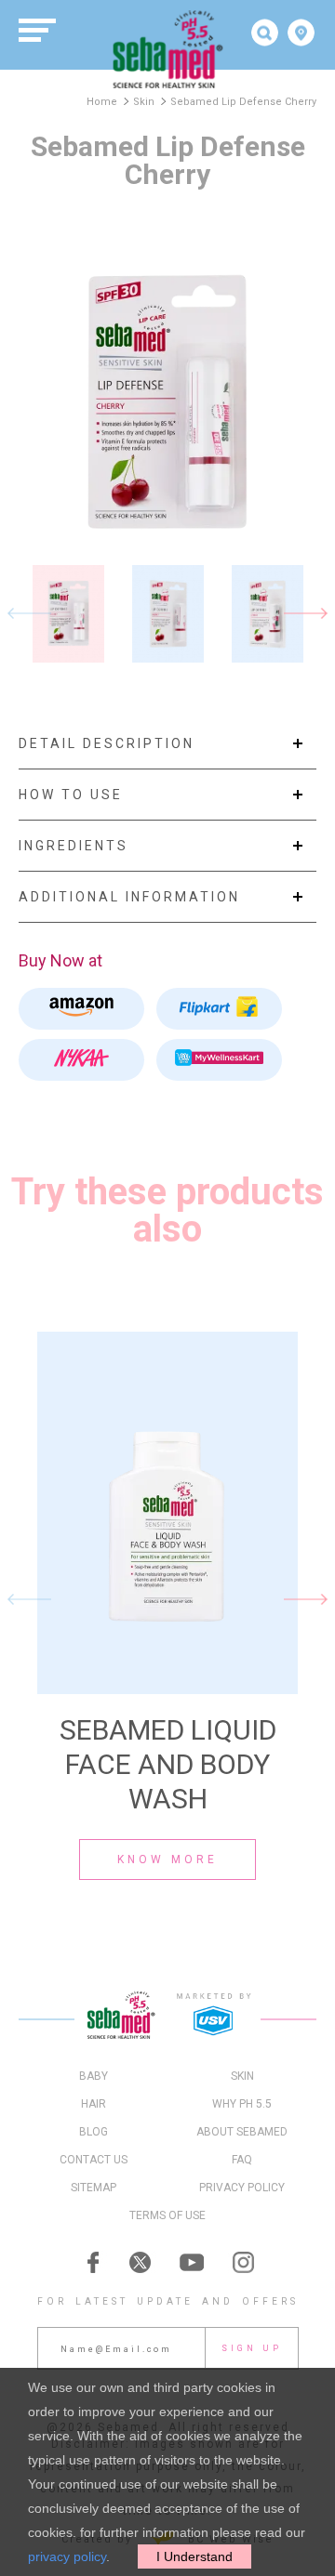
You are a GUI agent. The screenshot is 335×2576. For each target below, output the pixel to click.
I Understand (194, 2556)
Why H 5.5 (242, 2104)
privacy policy (67, 2556)
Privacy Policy (242, 2188)
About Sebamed (242, 2132)
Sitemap (94, 2188)
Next (306, 614)
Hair (94, 2104)
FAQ (242, 2160)
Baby (94, 2076)
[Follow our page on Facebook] (94, 2262)
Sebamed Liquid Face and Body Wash (168, 1764)
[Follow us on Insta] (241, 2262)
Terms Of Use (167, 2215)
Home (102, 102)
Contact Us (94, 2160)
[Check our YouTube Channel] (192, 2262)
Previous (29, 614)
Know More (167, 1860)
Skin (144, 102)
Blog (94, 2132)
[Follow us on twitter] (143, 2262)
